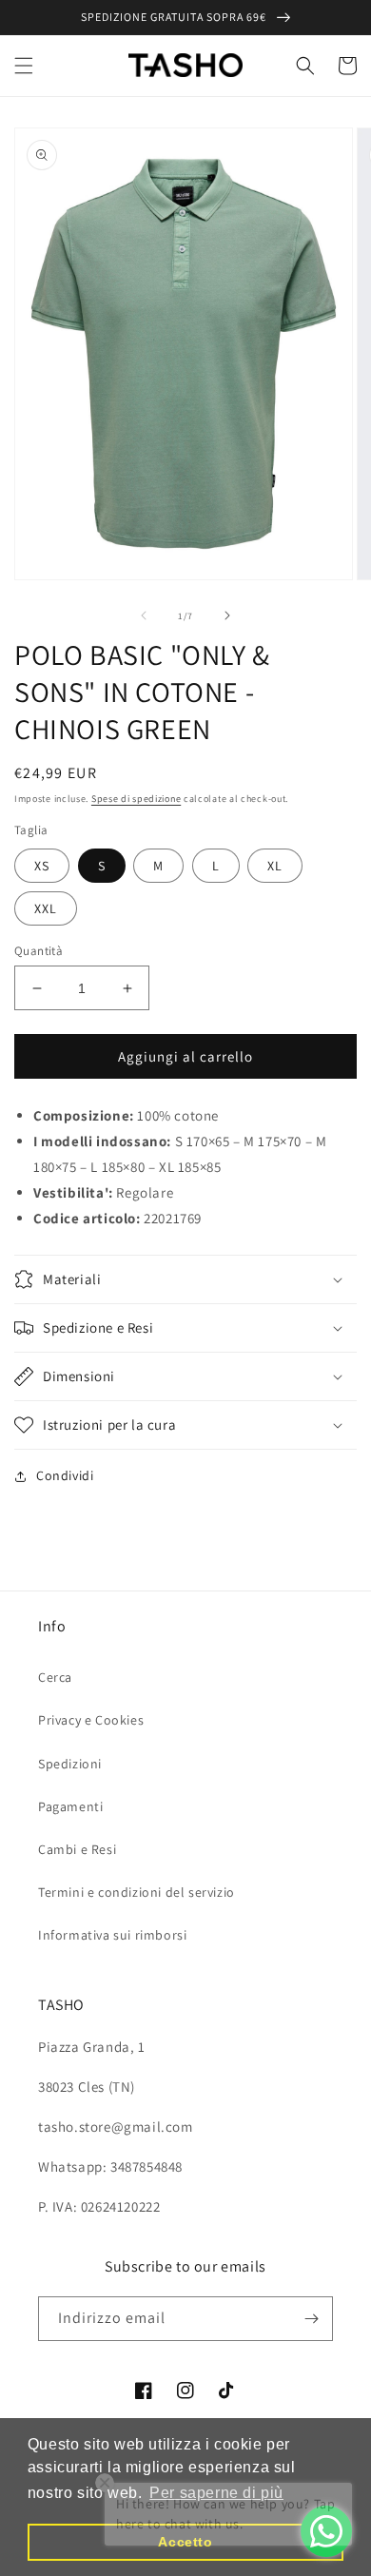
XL (275, 866)
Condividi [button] (65, 1475)
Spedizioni (70, 1764)
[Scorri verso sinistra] (144, 615)
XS (42, 866)
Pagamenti (70, 1806)
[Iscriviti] (311, 2319)
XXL (46, 908)
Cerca (55, 1677)
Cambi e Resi (77, 1849)
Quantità (39, 951)
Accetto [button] (185, 2542)
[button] (24, 66)
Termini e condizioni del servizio (137, 1892)
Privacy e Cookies (91, 1720)
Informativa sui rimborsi (112, 1935)
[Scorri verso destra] (227, 615)
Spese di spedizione (136, 799)
